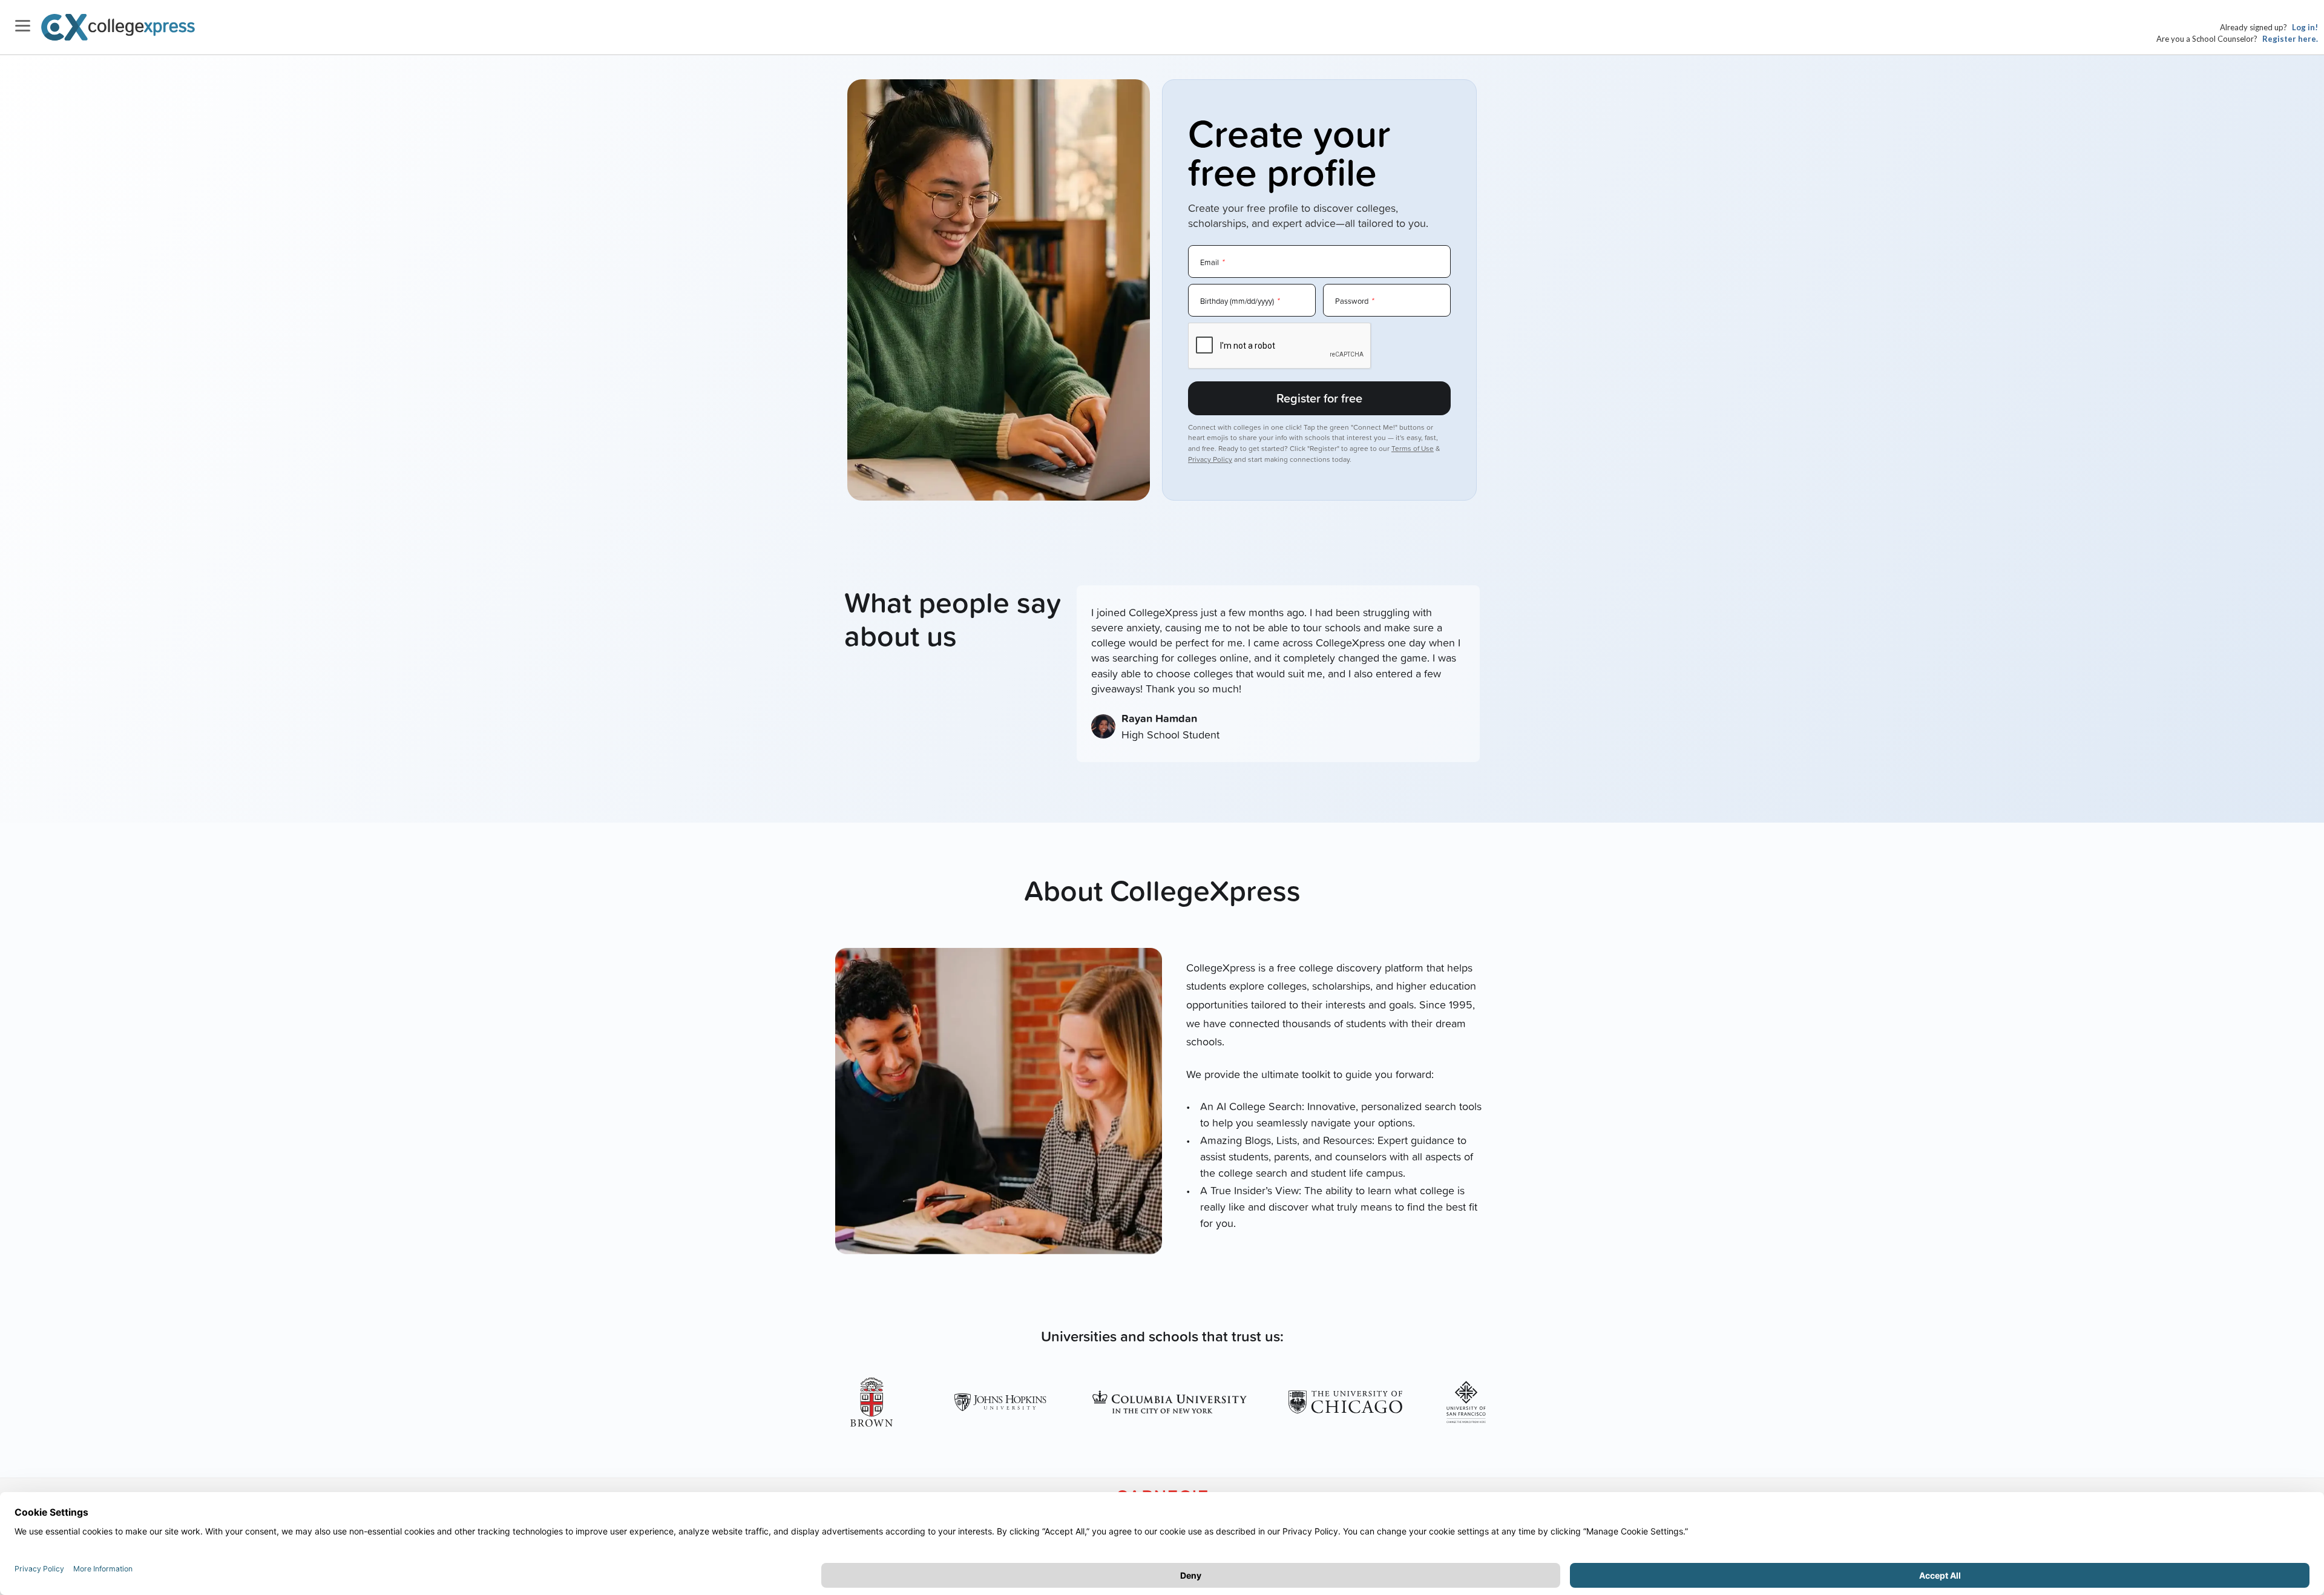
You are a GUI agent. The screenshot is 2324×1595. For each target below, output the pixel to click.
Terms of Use (1413, 448)
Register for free (1319, 398)
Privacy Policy (1210, 459)
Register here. (2290, 39)
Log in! (2305, 27)
